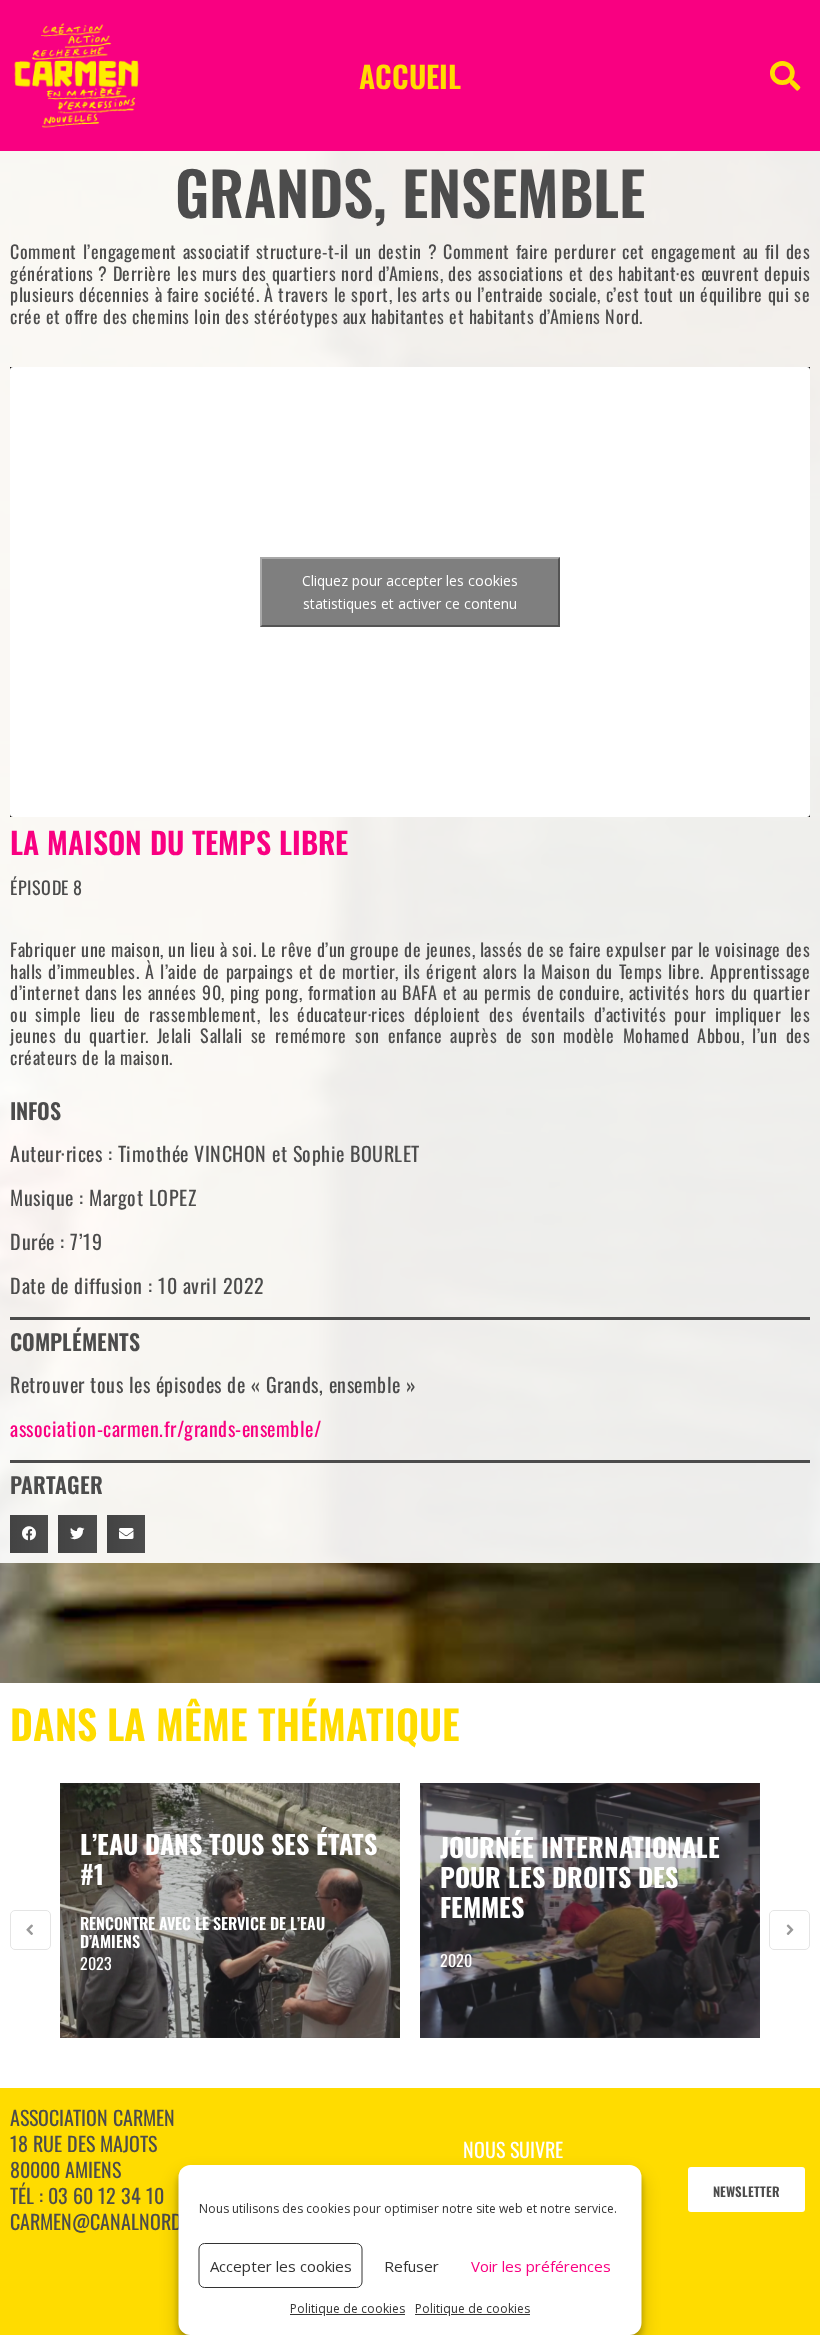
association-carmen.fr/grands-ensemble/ (165, 1428)
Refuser (411, 2266)
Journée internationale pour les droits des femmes (580, 1876)
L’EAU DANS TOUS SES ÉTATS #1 (228, 1858)
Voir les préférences (541, 2266)
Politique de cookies (347, 2308)
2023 (96, 1963)
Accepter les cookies (281, 2266)
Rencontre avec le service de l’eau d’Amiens (202, 1932)
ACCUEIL (410, 75)
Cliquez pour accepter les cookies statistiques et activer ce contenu (410, 592)
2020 (456, 1960)
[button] (785, 76)
